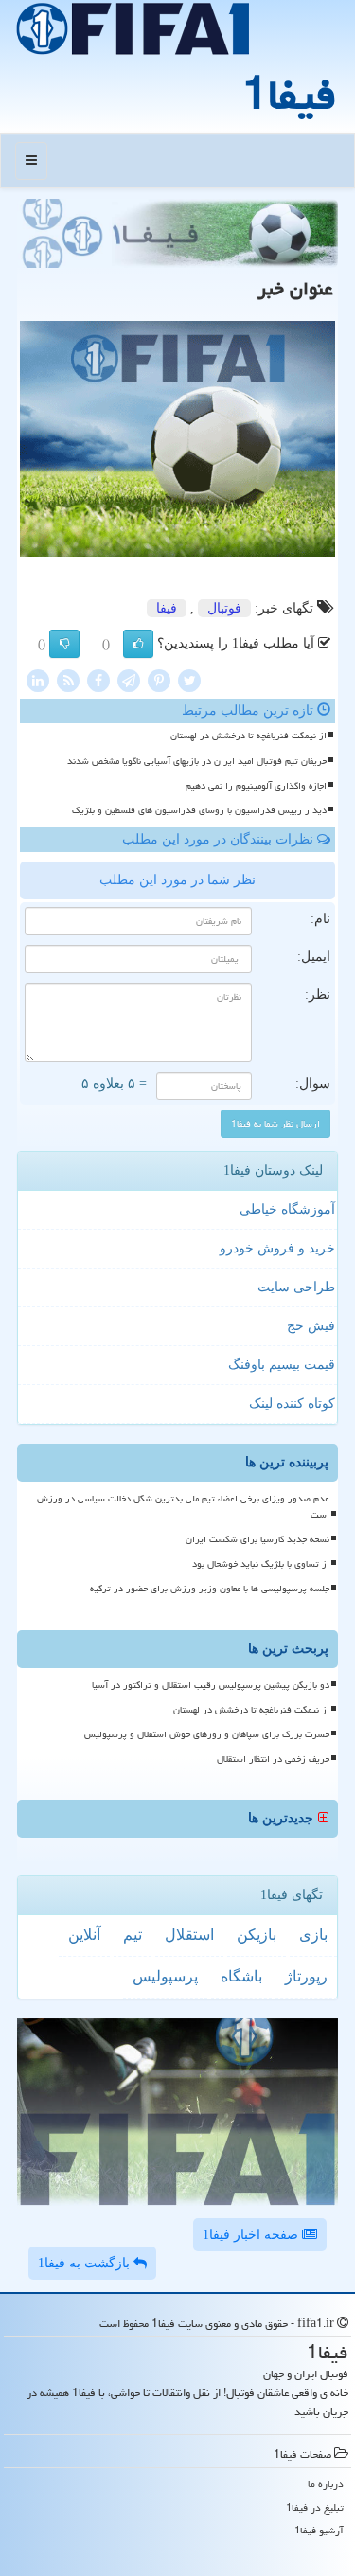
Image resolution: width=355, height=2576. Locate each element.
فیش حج (311, 1326)
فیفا (167, 608)
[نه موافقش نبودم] (64, 644)
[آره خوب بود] (138, 644)
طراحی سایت (296, 1287)
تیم (133, 1935)
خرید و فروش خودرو (277, 1248)
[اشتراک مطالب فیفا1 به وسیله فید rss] (68, 680)
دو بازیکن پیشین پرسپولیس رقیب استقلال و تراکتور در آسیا (211, 1685)
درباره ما (326, 2484)
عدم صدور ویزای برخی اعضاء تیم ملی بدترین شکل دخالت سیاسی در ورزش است (183, 1507)
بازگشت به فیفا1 (86, 2263)
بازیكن (257, 1935)
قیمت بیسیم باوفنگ (282, 1365)
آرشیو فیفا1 (319, 2530)
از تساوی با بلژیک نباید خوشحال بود (261, 1564)
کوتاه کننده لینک (292, 1403)
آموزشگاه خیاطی (287, 1209)
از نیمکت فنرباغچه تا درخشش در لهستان (248, 736)
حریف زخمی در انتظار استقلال (273, 1759)
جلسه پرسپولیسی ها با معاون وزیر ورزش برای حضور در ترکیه (210, 1589)
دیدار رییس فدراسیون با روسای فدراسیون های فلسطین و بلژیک (199, 810)
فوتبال (224, 608)
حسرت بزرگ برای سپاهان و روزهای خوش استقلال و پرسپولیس (207, 1734)
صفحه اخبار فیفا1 (252, 2235)
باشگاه (241, 1976)
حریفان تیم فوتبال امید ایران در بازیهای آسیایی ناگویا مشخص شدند (197, 761)
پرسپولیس (165, 1976)
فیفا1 (289, 95)
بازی (313, 1935)
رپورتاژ (306, 1976)
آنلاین (84, 1935)
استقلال (189, 1935)
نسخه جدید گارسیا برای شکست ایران (257, 1539)
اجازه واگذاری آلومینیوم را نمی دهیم (256, 786)
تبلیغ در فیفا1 (315, 2507)
